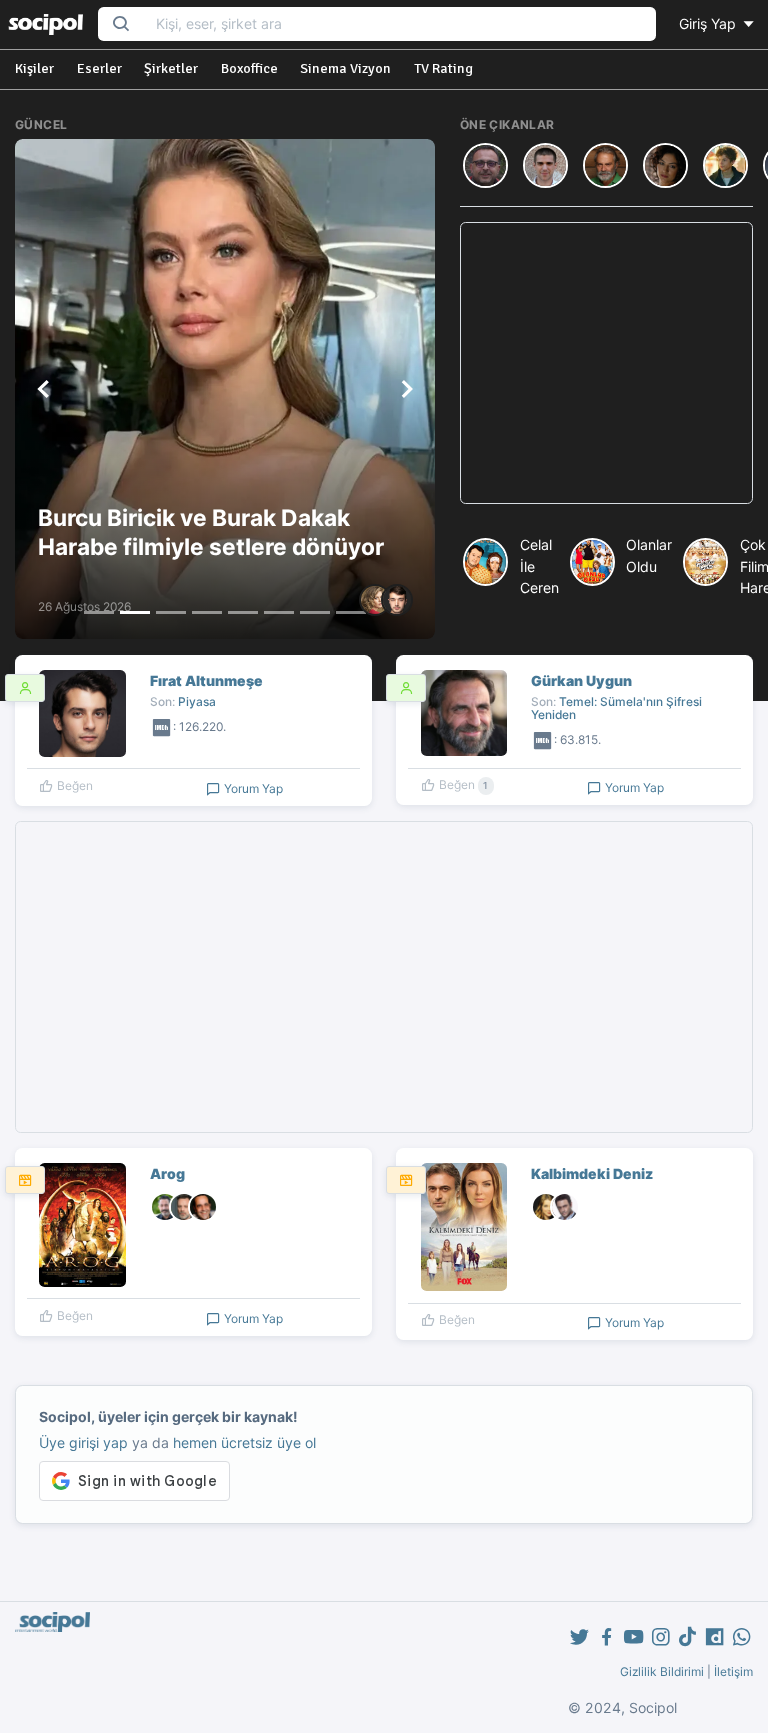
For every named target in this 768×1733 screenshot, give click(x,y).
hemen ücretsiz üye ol (244, 1442)
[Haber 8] (351, 612)
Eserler (99, 68)
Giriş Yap (709, 23)
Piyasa (197, 701)
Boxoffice (249, 68)
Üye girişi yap (83, 1442)
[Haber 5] (243, 612)
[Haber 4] (207, 612)
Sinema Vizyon (345, 68)
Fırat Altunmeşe (206, 680)
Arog (167, 1173)
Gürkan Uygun (581, 680)
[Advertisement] (606, 363)
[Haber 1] (99, 612)
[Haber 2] (135, 612)
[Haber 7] (315, 612)
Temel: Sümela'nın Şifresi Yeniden (616, 708)
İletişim (733, 1671)
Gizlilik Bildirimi (662, 1671)
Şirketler (171, 68)
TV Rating (443, 68)
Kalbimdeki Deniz (592, 1173)
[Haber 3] (171, 612)
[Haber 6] (279, 612)
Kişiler (34, 68)
